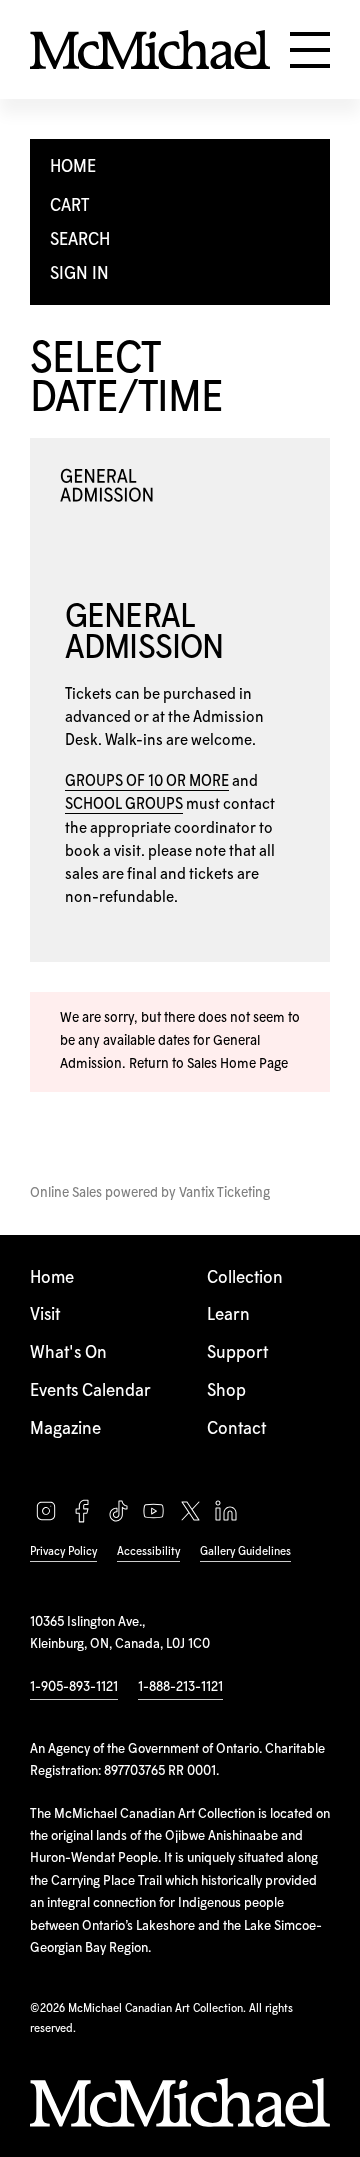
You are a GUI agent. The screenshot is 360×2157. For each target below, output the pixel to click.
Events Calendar (90, 1391)
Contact (236, 1429)
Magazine (65, 1429)
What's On (68, 1353)
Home (52, 1278)
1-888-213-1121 (180, 1687)
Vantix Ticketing (224, 1193)
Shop (226, 1391)
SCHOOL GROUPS (124, 804)
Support (237, 1353)
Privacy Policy (63, 1551)
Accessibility (148, 1551)
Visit (45, 1315)
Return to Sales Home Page (208, 1064)
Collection (245, 1278)
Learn (228, 1315)
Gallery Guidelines (245, 1551)
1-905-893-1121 (74, 1687)
